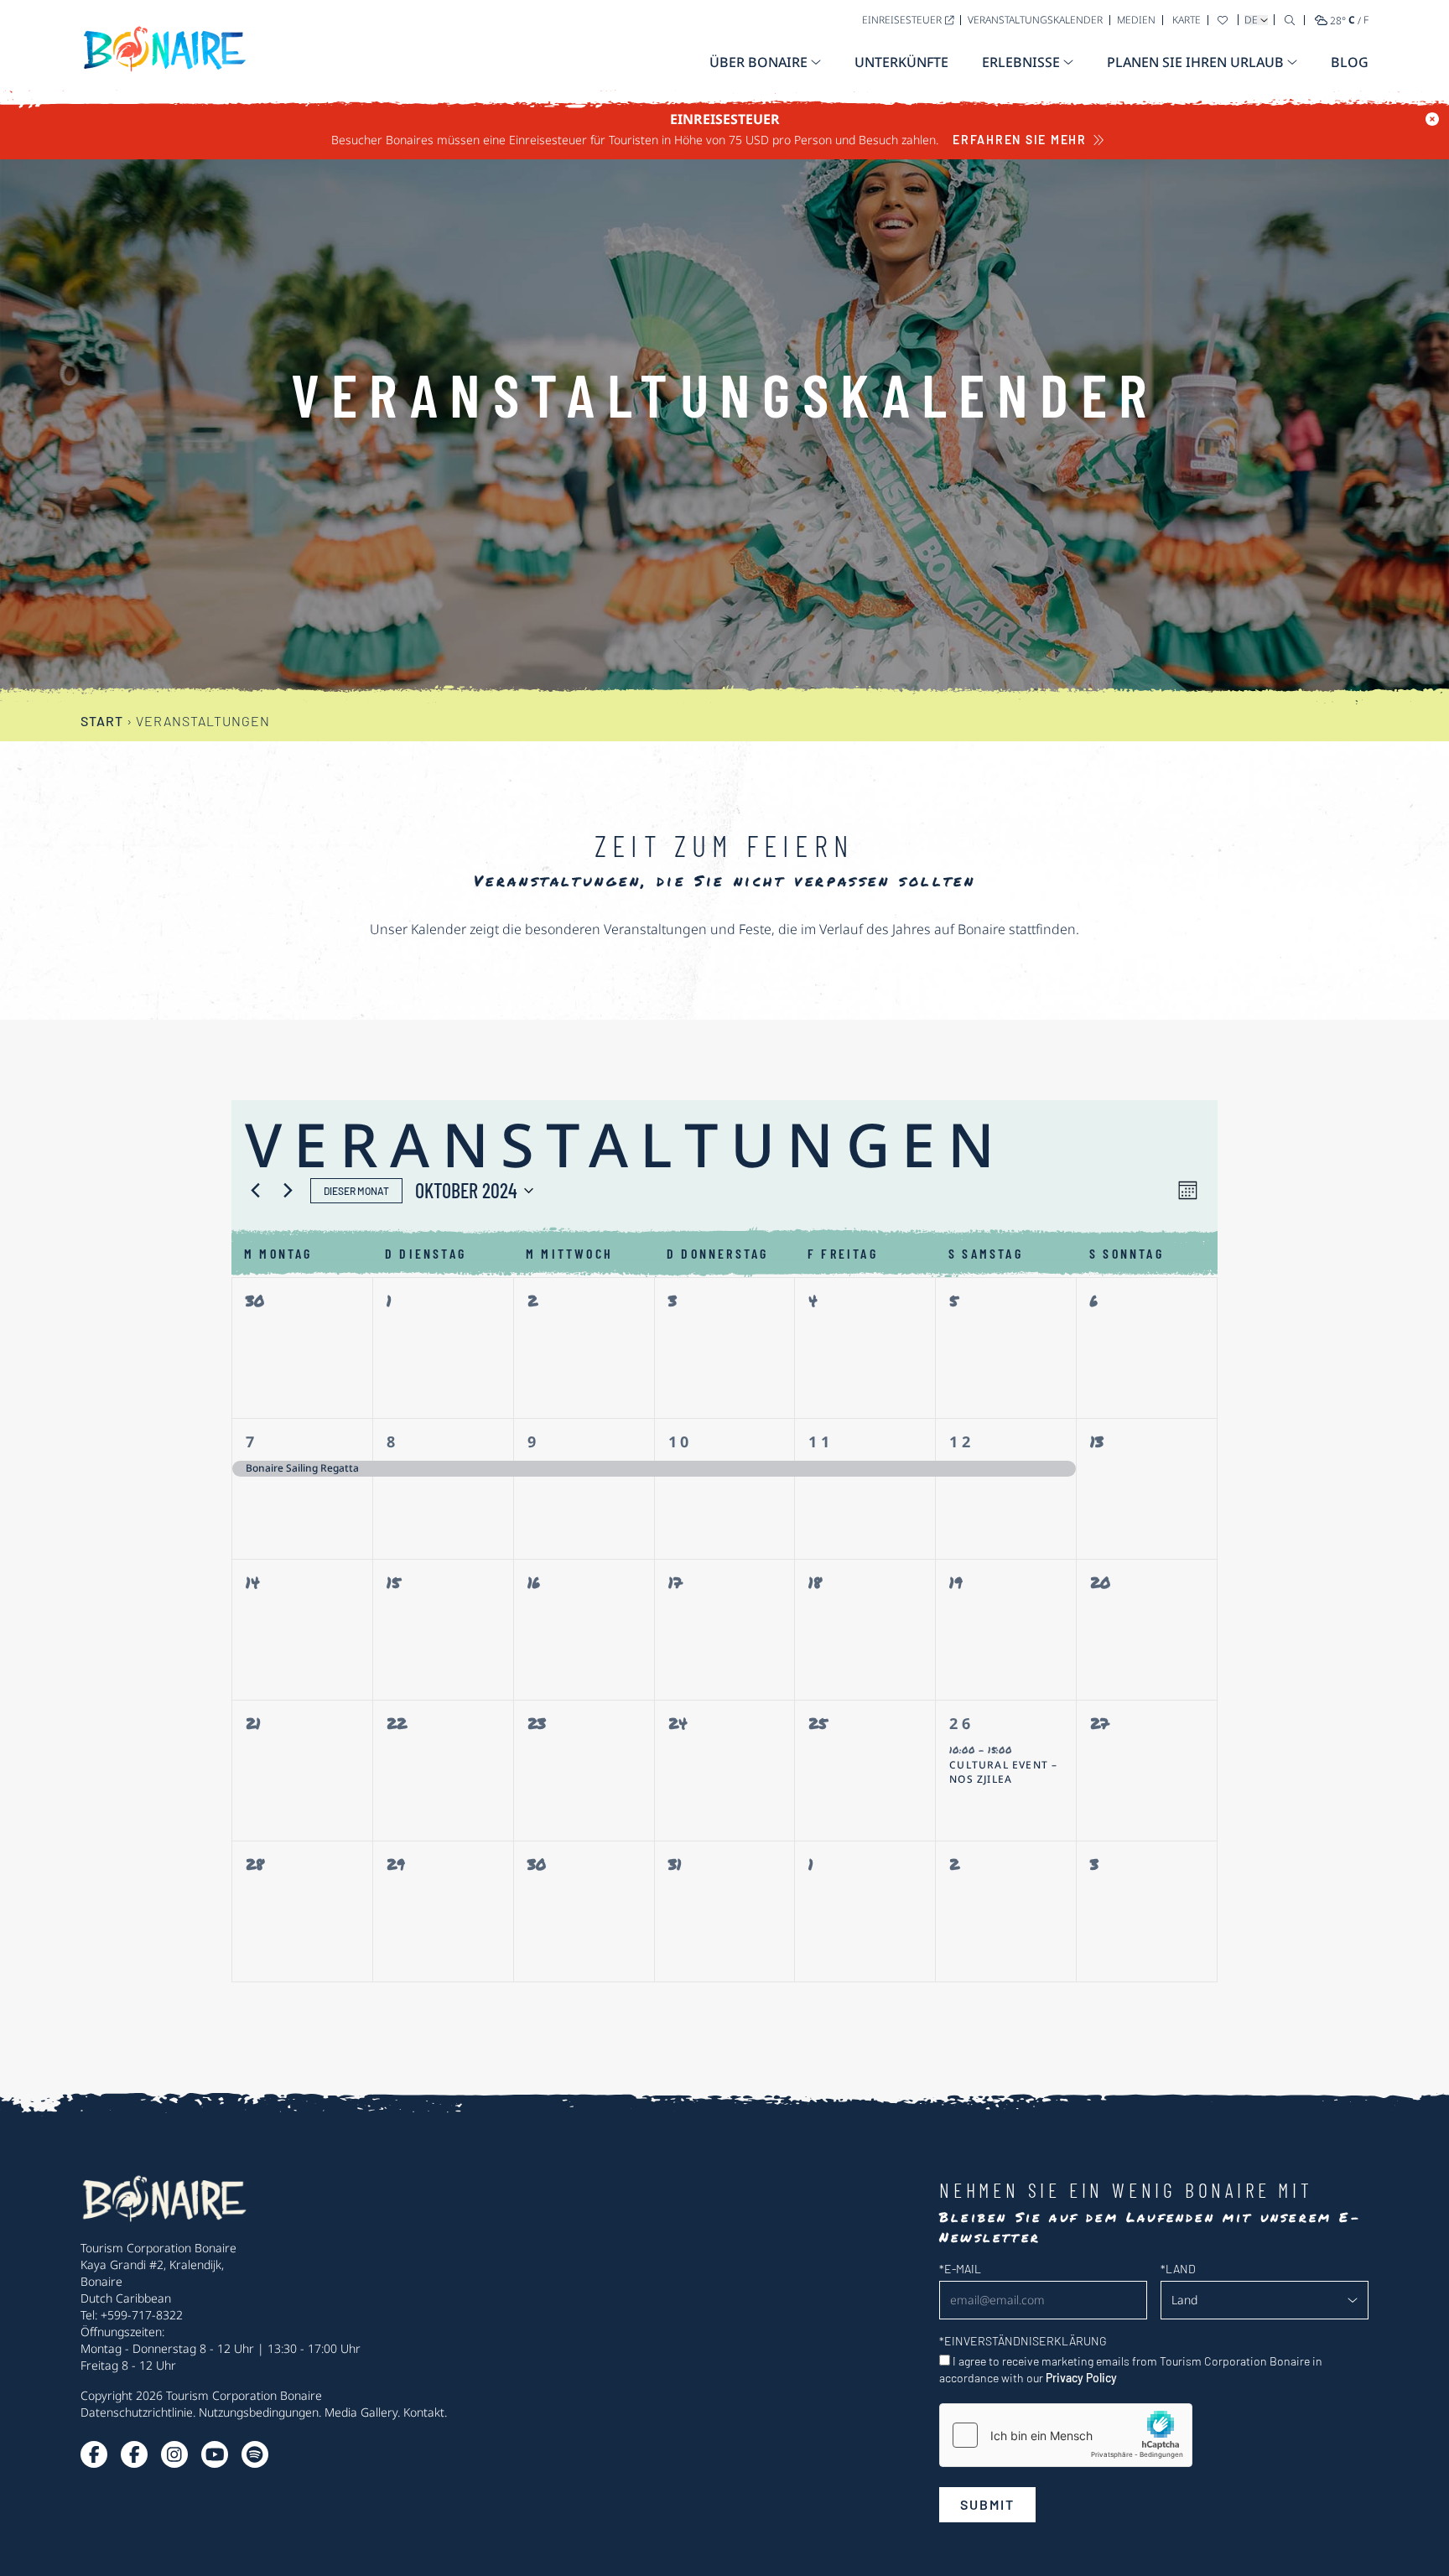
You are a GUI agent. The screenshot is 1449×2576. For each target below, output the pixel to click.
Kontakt (424, 2412)
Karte (1187, 20)
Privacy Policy (1081, 2378)
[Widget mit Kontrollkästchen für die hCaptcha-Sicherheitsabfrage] (1066, 2435)
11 (821, 1441)
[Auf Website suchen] (1290, 20)
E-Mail (960, 2269)
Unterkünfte (901, 62)
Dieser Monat (356, 1191)
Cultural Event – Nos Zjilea (1003, 1772)
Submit (987, 2504)
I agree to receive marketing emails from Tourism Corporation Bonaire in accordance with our (1131, 2369)
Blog (1350, 62)
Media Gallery (361, 2412)
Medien (1136, 20)
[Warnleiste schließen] (1432, 119)
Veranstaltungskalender (1035, 20)
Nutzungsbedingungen (259, 2412)
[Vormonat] (255, 1191)
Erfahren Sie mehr (1020, 140)
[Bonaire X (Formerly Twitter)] (94, 2454)
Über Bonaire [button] (758, 62)
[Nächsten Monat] (288, 1191)
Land (1178, 2269)
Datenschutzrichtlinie (137, 2412)
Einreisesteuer (902, 20)
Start (102, 721)
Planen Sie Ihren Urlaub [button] (1195, 62)
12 (962, 1441)
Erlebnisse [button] (1021, 62)
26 (962, 1723)
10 (681, 1441)
